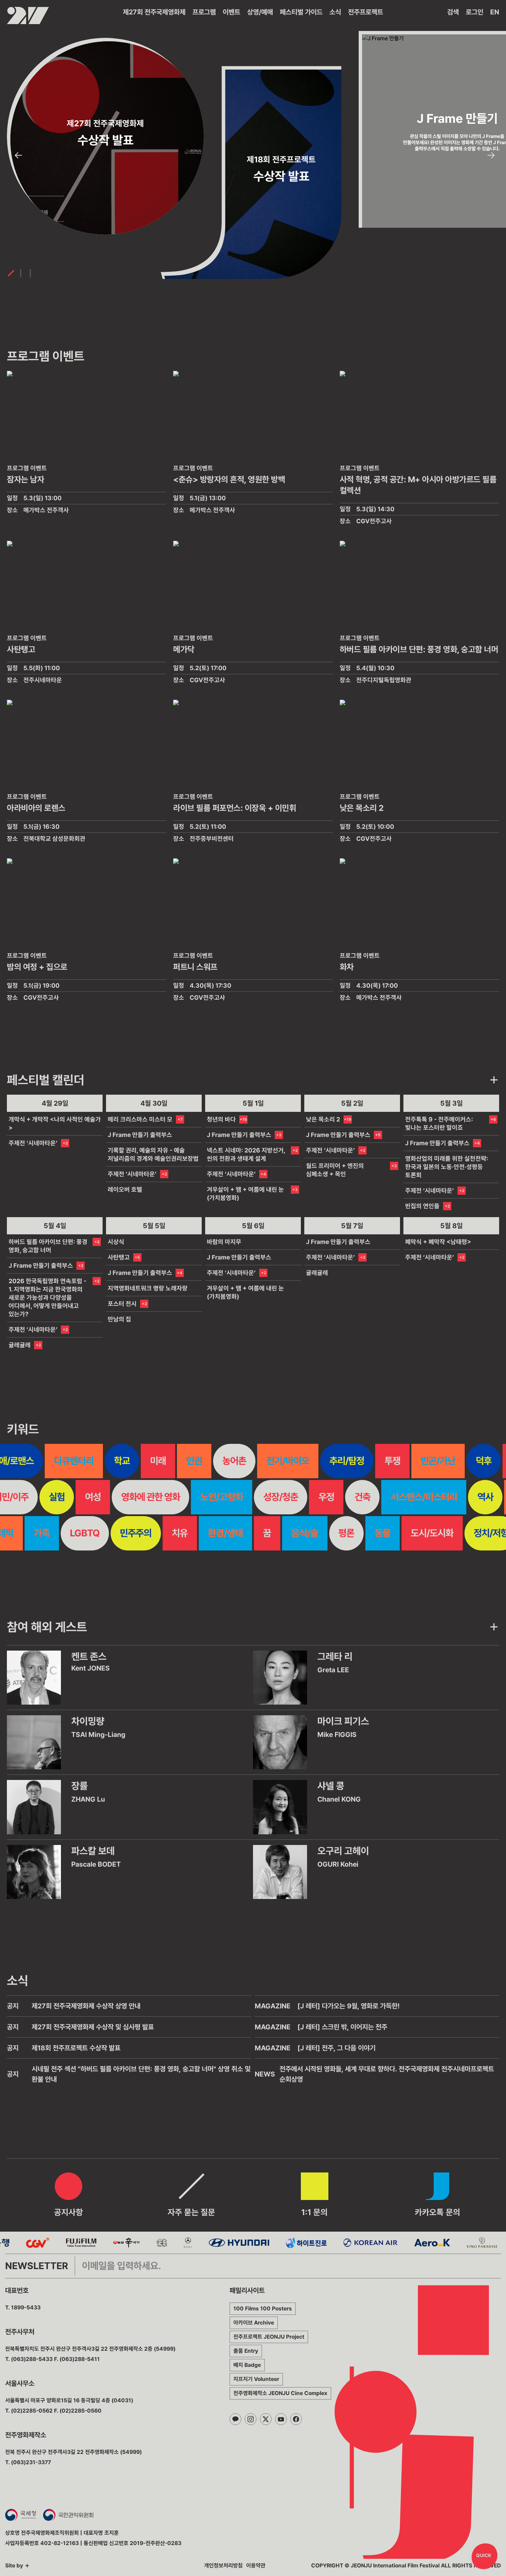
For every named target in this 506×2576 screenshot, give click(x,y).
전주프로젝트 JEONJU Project (269, 2337)
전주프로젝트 (366, 12)
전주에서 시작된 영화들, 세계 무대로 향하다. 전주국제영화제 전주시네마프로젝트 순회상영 (387, 2074)
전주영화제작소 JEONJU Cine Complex (280, 2393)
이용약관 (256, 2566)
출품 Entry (246, 2351)
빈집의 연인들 (422, 1206)
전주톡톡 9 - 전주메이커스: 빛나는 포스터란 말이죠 (439, 1123)
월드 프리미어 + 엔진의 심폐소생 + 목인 (335, 1170)
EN (495, 12)
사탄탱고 (119, 1257)
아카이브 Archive (254, 2323)
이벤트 (231, 12)
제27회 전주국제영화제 (154, 12)
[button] (18, 155)
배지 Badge (247, 2365)
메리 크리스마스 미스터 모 (140, 1119)
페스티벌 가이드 (301, 12)
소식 (335, 12)
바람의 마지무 (224, 1242)
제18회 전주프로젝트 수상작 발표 (76, 2048)
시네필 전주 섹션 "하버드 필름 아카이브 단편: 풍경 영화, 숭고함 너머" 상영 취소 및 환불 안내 (141, 2074)
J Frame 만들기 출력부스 (140, 1135)
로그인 (475, 12)
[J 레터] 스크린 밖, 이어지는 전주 (342, 2027)
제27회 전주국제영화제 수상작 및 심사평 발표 (93, 2027)
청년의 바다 (221, 1119)
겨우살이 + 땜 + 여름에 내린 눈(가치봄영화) (245, 1194)
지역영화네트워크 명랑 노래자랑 (148, 1288)
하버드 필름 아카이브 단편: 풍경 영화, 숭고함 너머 (48, 1246)
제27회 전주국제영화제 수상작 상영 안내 (86, 2006)
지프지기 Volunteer (256, 2379)
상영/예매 (260, 12)
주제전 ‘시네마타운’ (33, 1143)
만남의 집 (119, 1319)
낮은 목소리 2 (323, 1119)
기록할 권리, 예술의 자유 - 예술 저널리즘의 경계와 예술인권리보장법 (153, 1154)
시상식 (116, 1242)
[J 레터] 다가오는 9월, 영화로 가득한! (349, 2006)
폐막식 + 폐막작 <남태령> (438, 1242)
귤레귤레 (20, 1345)
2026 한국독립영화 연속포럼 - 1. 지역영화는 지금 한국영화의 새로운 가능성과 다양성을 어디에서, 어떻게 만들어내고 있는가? (48, 1297)
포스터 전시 (122, 1304)
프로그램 (204, 12)
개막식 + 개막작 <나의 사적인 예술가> (55, 1123)
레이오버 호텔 (125, 1189)
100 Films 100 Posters (263, 2309)
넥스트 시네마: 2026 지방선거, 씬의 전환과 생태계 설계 (246, 1154)
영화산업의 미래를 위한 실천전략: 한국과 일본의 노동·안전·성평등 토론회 (447, 1167)
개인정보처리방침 (223, 2566)
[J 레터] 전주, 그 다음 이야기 (336, 2048)
